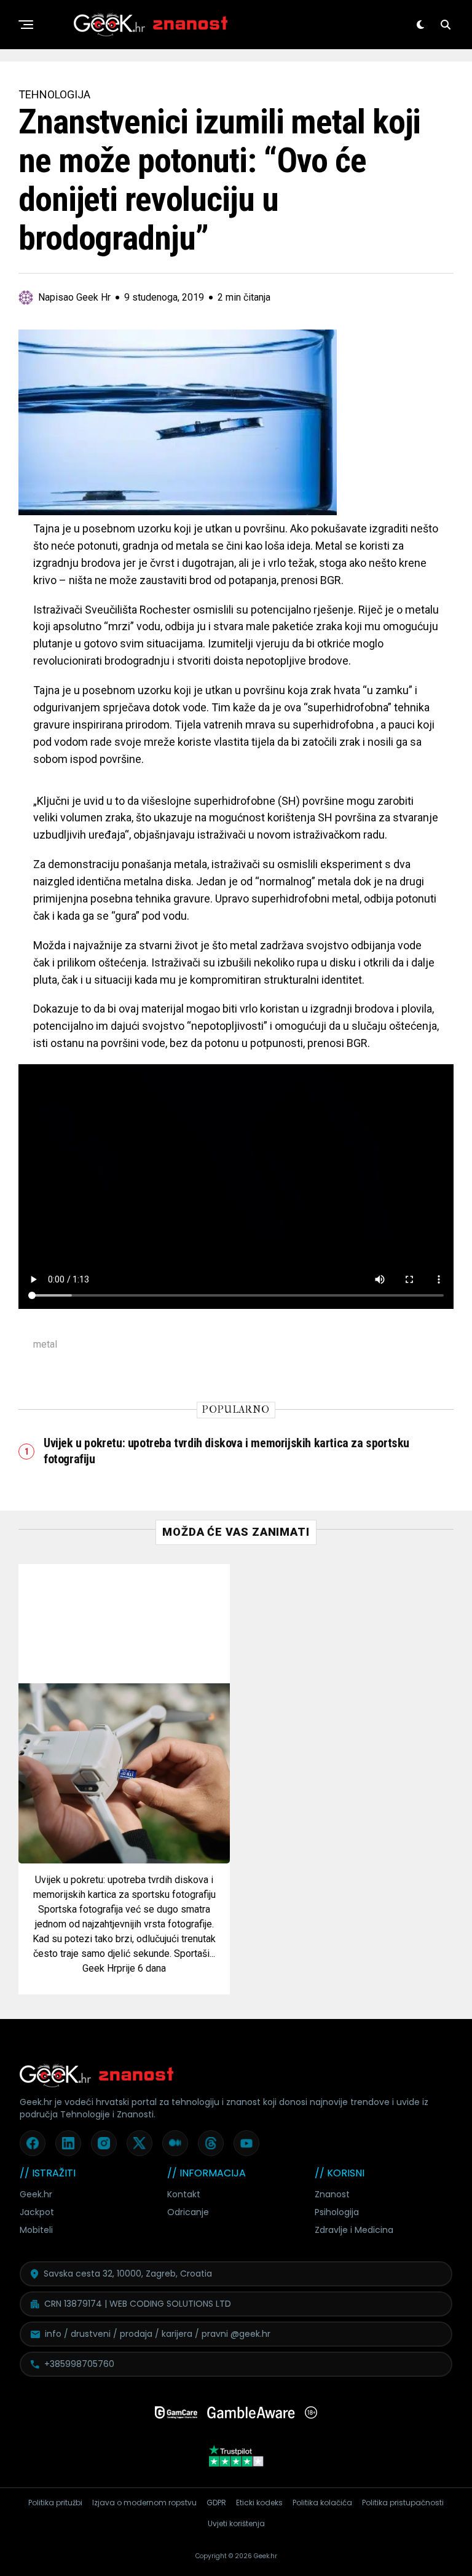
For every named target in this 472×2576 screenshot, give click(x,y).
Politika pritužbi (55, 2503)
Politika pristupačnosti (403, 2503)
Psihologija (337, 2212)
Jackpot (37, 2212)
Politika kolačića (322, 2503)
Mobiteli (36, 2230)
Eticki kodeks (259, 2503)
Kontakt (184, 2194)
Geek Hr (100, 1968)
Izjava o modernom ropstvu (144, 2503)
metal (45, 1345)
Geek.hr (36, 2194)
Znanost (332, 2194)
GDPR (216, 2503)
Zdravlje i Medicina (354, 2230)
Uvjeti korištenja (236, 2523)
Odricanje (188, 2212)
